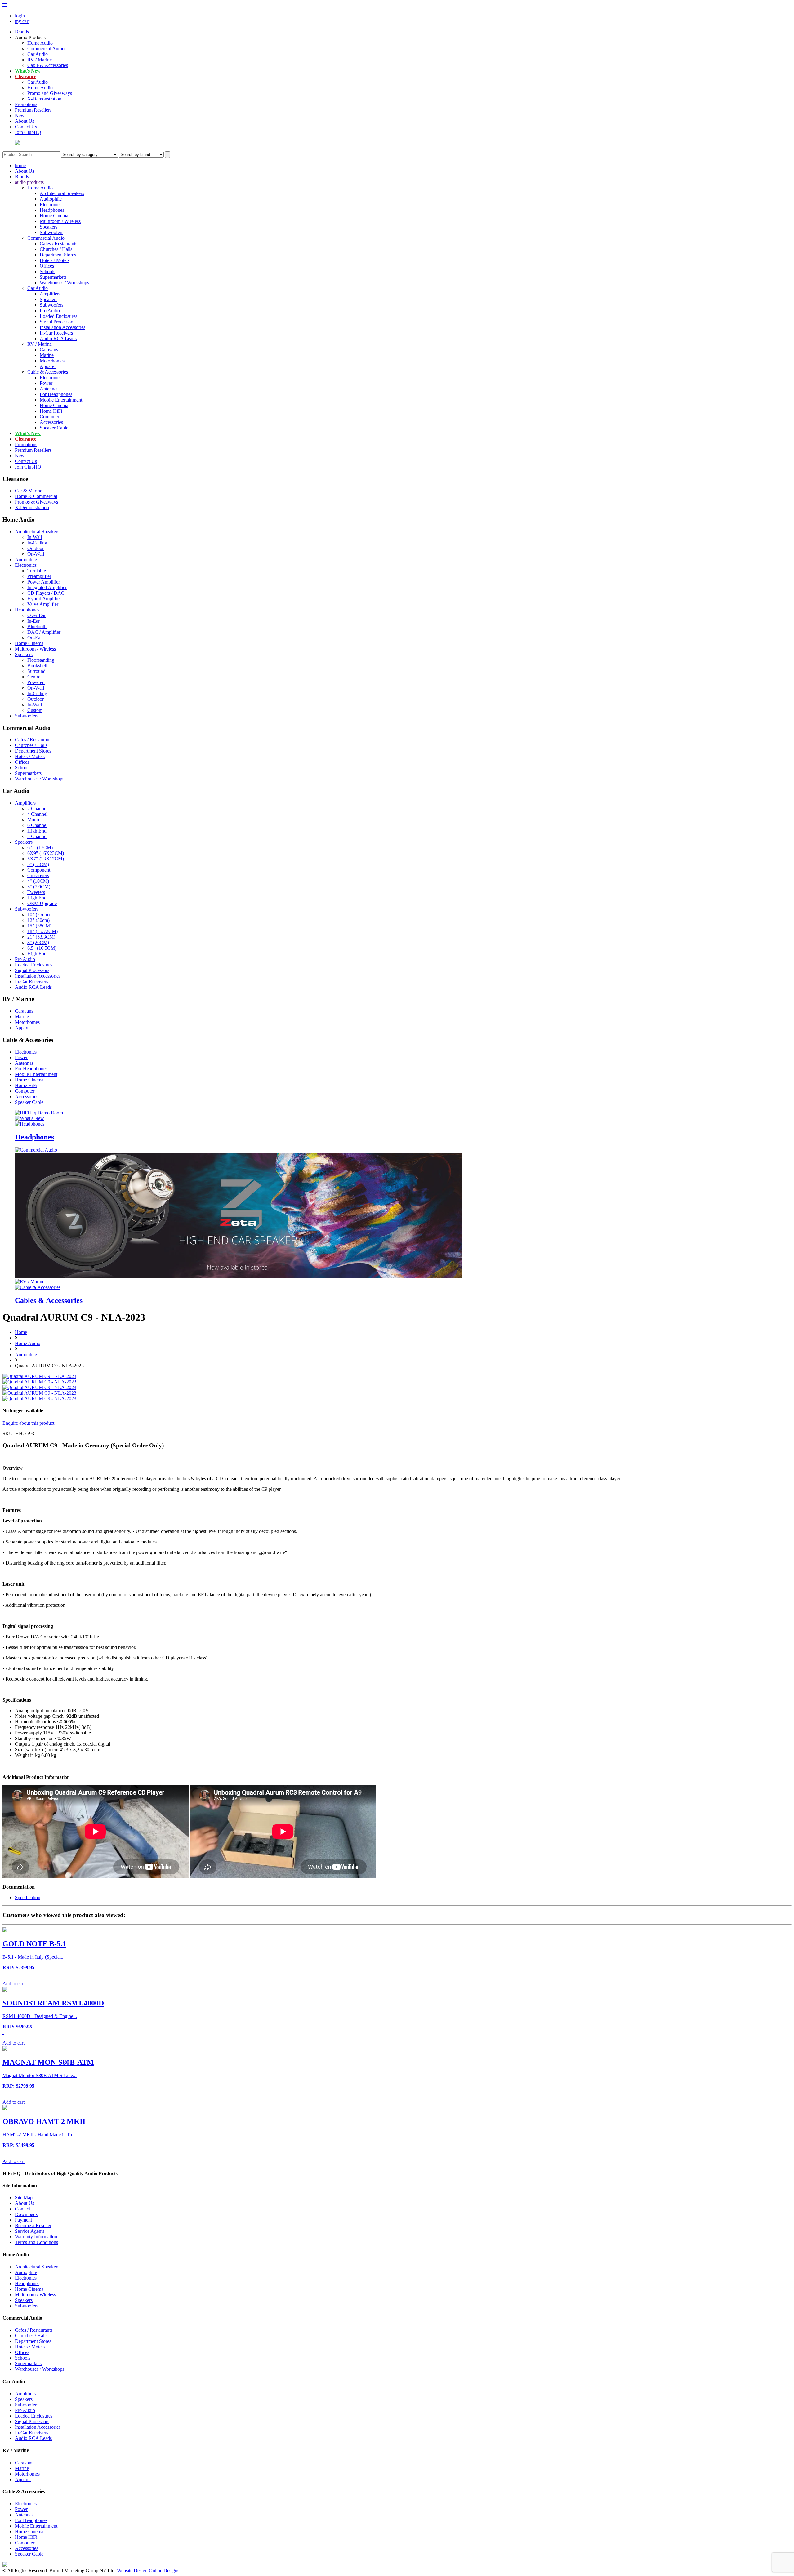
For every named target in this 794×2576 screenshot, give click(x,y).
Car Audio (38, 54)
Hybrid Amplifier (44, 599)
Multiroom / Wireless (60, 221)
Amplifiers (50, 294)
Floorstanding (41, 660)
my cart (22, 21)
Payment (23, 2220)
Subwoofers (51, 232)
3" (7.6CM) (39, 887)
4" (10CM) (38, 881)
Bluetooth (37, 626)
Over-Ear (36, 615)
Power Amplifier (44, 582)
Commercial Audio (46, 49)
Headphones (52, 210)
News (21, 115)
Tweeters (36, 892)
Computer (49, 417)
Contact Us (26, 127)
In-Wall (35, 537)
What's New (28, 71)
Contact (22, 2209)
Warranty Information (36, 2237)
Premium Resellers (33, 110)
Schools (47, 271)
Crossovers (38, 875)
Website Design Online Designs (148, 2571)
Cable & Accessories (48, 65)
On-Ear (35, 638)
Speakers (49, 227)
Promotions (26, 104)
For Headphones (56, 394)
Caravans (49, 350)
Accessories (51, 422)
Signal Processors (57, 322)
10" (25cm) (38, 915)
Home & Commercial (36, 496)
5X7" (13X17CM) (46, 859)
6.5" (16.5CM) (42, 948)
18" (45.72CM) (42, 931)
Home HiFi (51, 411)
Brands (22, 32)
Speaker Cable (54, 428)
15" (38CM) (39, 926)
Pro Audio (50, 311)
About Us (25, 121)
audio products (29, 182)
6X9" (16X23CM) (46, 853)
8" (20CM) (38, 942)
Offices (47, 266)
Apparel (48, 366)
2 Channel (37, 808)
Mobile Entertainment (61, 400)
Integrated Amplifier (47, 587)
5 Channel (37, 836)
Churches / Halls (56, 249)
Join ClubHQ (28, 132)
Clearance (26, 76)
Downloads (26, 2214)
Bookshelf (37, 666)
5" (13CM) (38, 864)
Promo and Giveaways (50, 93)
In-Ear (33, 621)
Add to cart (13, 1984)
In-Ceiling (37, 543)
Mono (33, 820)
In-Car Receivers (56, 333)
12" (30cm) (38, 920)
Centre (34, 677)
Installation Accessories (62, 327)
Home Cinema (54, 216)
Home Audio (40, 43)
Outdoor (36, 548)
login (20, 16)
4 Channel (37, 814)
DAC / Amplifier (44, 632)
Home (21, 1332)
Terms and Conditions (36, 2242)
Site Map (24, 2198)
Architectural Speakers (62, 193)
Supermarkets (53, 277)
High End (37, 831)
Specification (28, 1897)
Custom (35, 710)
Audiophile (51, 199)
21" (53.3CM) (41, 937)
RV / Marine (40, 60)
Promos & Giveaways (36, 502)
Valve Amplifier (43, 604)
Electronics (51, 204)
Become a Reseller (33, 2225)
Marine (47, 355)
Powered (36, 682)
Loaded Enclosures (58, 316)
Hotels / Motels (55, 260)
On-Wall (36, 554)
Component (39, 870)
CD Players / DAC (46, 593)
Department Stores (58, 255)
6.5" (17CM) (40, 848)
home (20, 165)
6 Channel (37, 825)
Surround (36, 671)
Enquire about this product (28, 1423)
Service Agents (30, 2231)
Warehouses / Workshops (64, 283)
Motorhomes (52, 361)
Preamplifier (39, 576)
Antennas (49, 389)
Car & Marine (29, 491)
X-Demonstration (44, 99)
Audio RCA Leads (58, 338)
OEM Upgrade (42, 903)
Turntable (37, 571)
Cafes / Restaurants (58, 244)
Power (46, 383)
